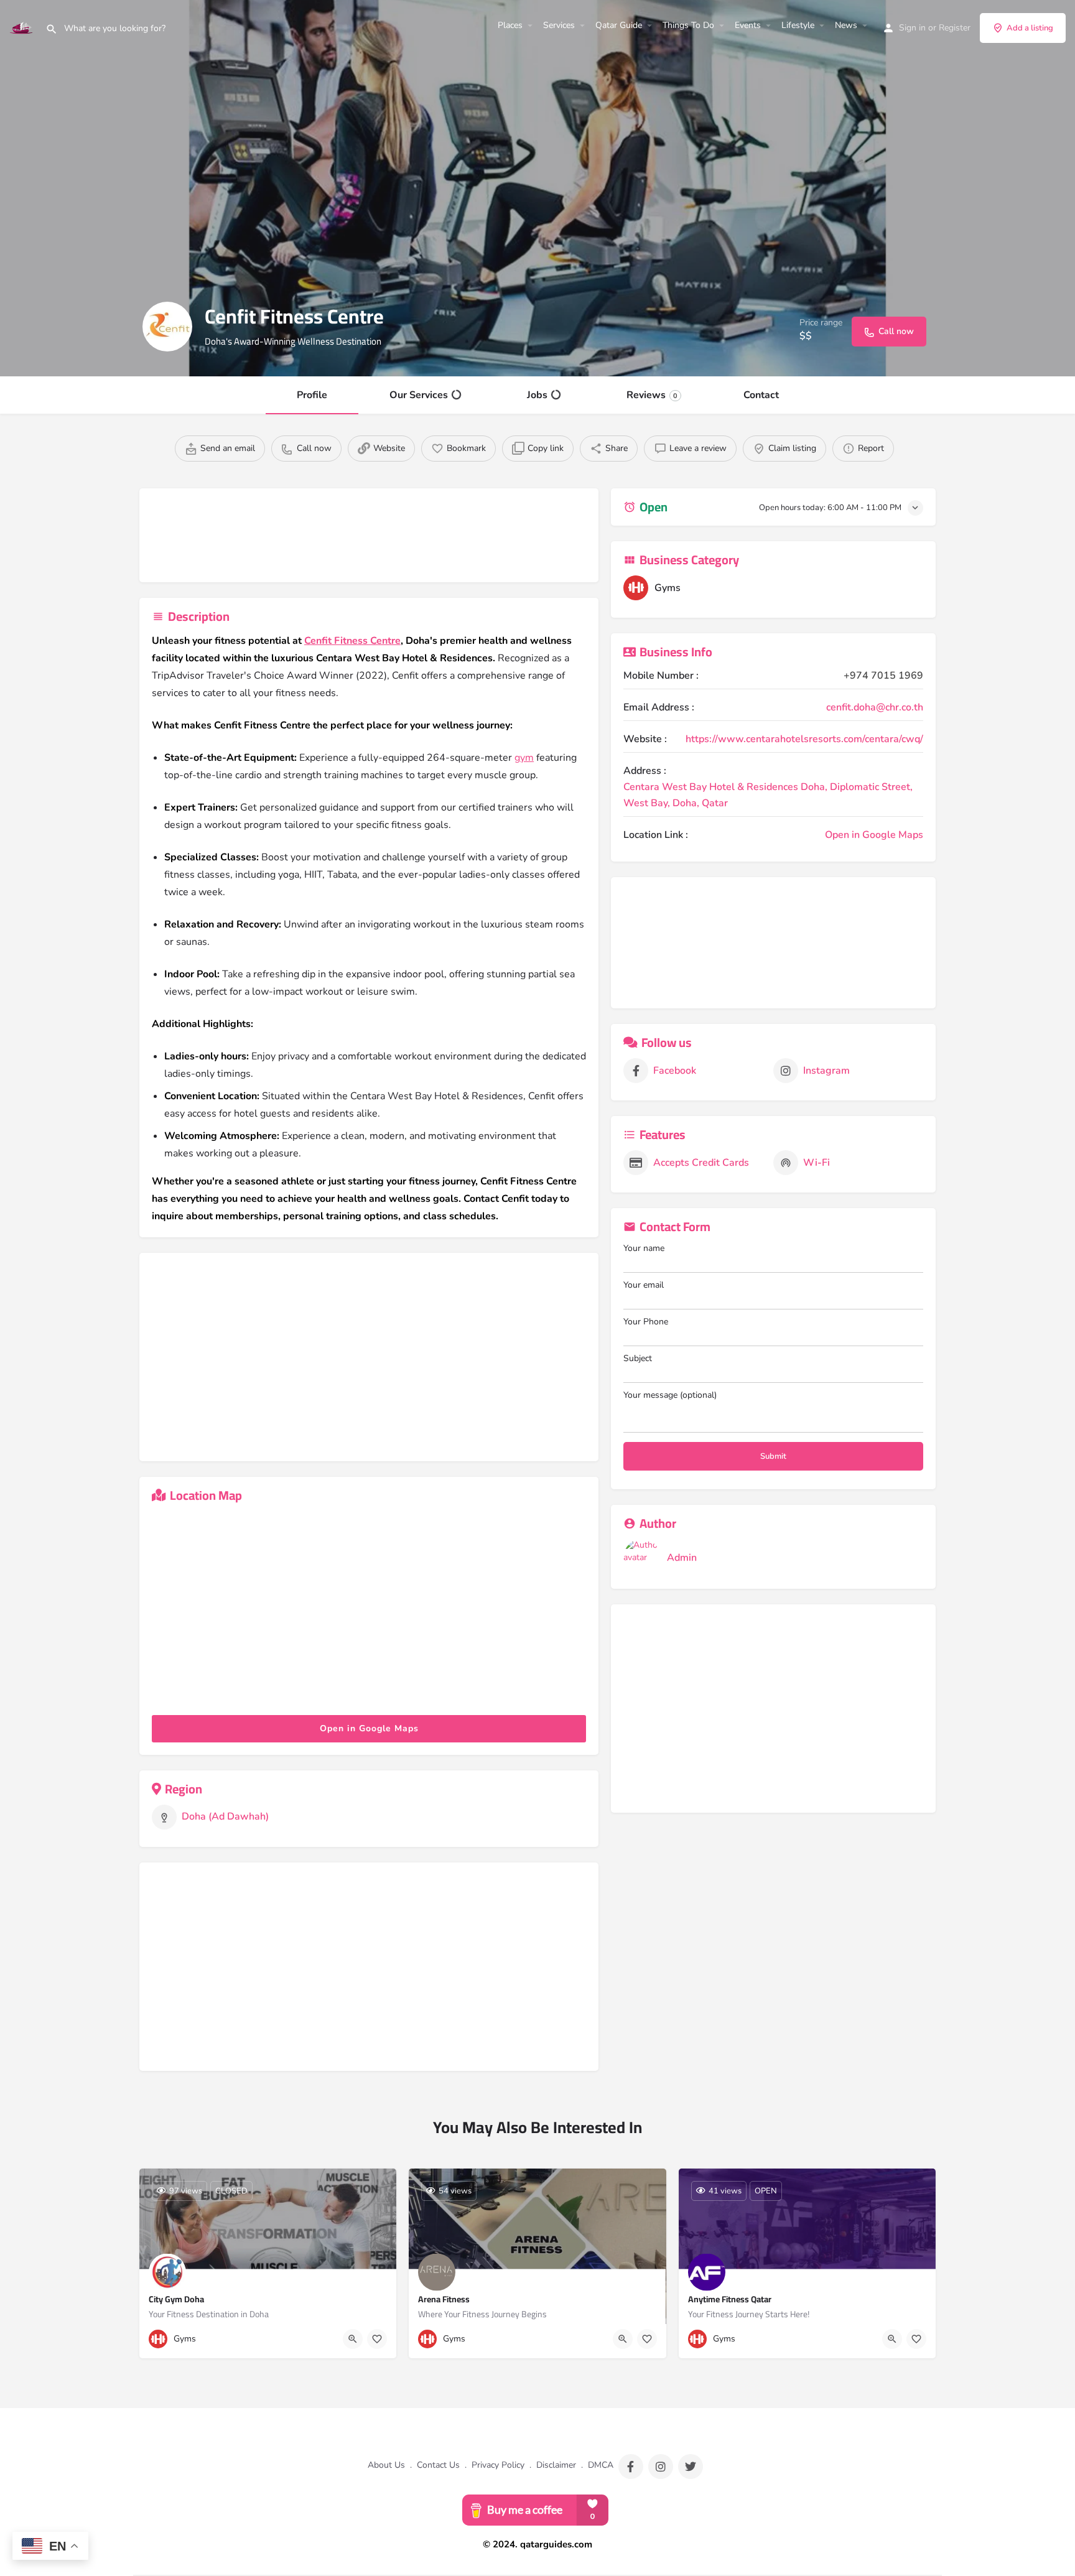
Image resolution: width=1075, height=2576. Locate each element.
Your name (644, 1248)
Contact (761, 395)
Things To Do (688, 25)
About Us (386, 2465)
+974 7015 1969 (883, 676)
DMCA (601, 2465)
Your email (644, 1285)
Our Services (419, 395)
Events (748, 25)
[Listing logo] (167, 327)
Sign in (912, 28)
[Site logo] (23, 27)
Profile (312, 395)
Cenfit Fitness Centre (352, 641)
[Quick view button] (353, 2339)
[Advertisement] (369, 538)
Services (559, 25)
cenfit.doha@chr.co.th (875, 707)
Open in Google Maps (874, 835)
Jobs (537, 395)
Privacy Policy (498, 2465)
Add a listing (1030, 28)
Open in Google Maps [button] (369, 1728)
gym (524, 758)
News (846, 25)
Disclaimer (556, 2465)
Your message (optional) (670, 1395)
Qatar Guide (619, 25)
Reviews (652, 395)
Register (955, 28)
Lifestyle (798, 25)
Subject (638, 1358)
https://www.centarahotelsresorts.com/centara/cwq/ (804, 739)
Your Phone (646, 1322)
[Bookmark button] (377, 2339)
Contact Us (438, 2465)
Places (510, 25)
